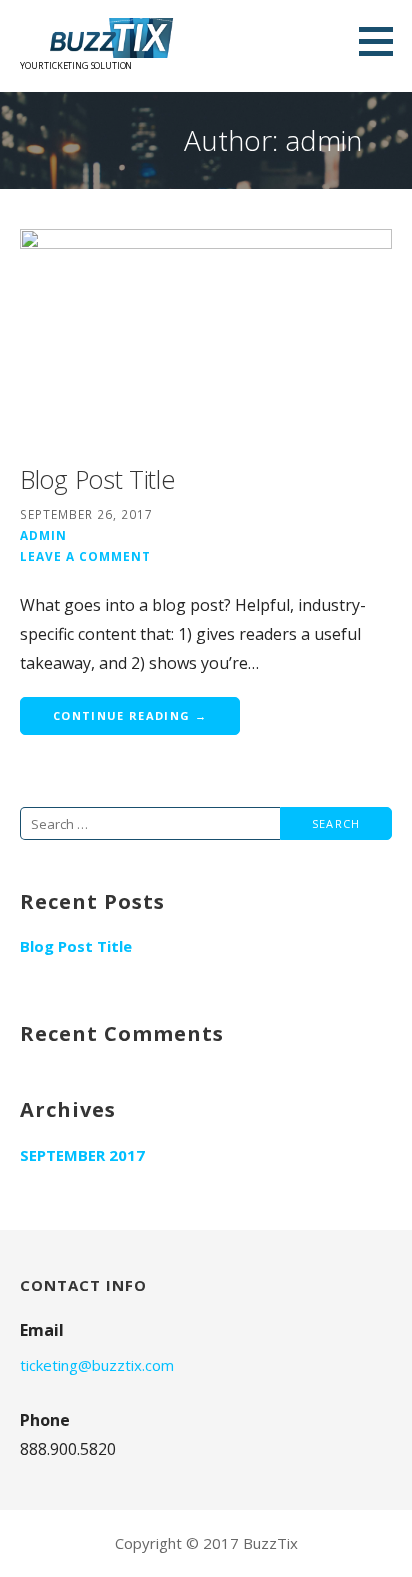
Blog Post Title (97, 479)
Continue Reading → (130, 715)
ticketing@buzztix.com (97, 1365)
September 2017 (82, 1155)
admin (43, 535)
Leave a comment (85, 556)
